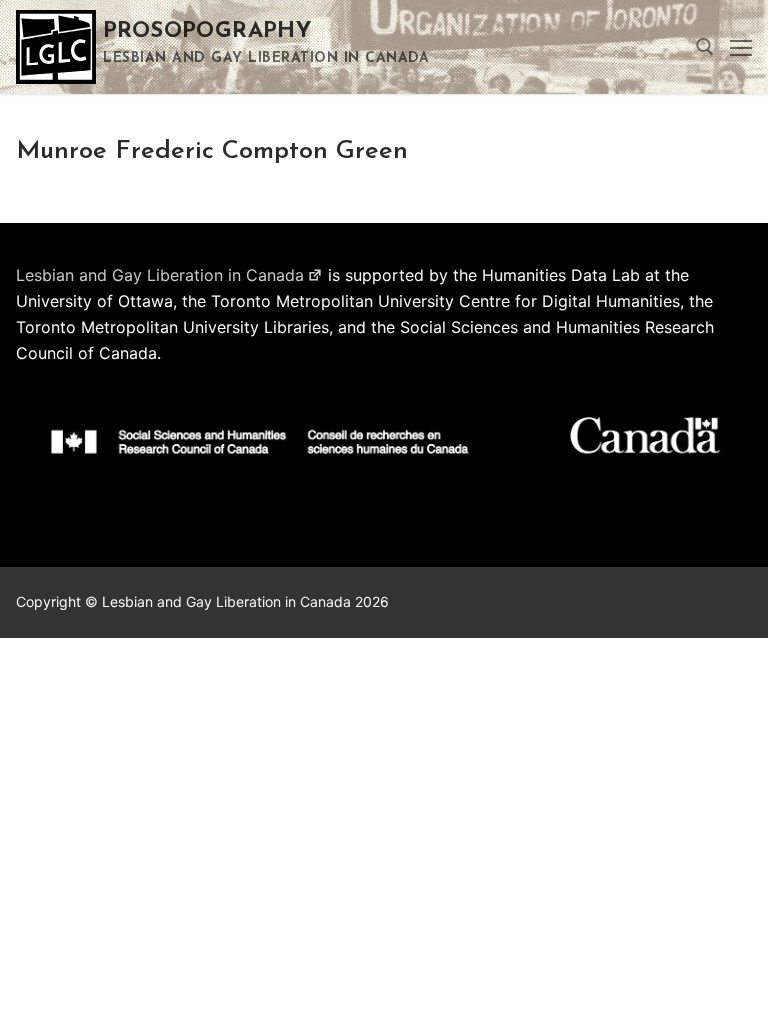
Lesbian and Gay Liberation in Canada (160, 275)
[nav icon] (741, 47)
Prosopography (207, 31)
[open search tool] (705, 47)
